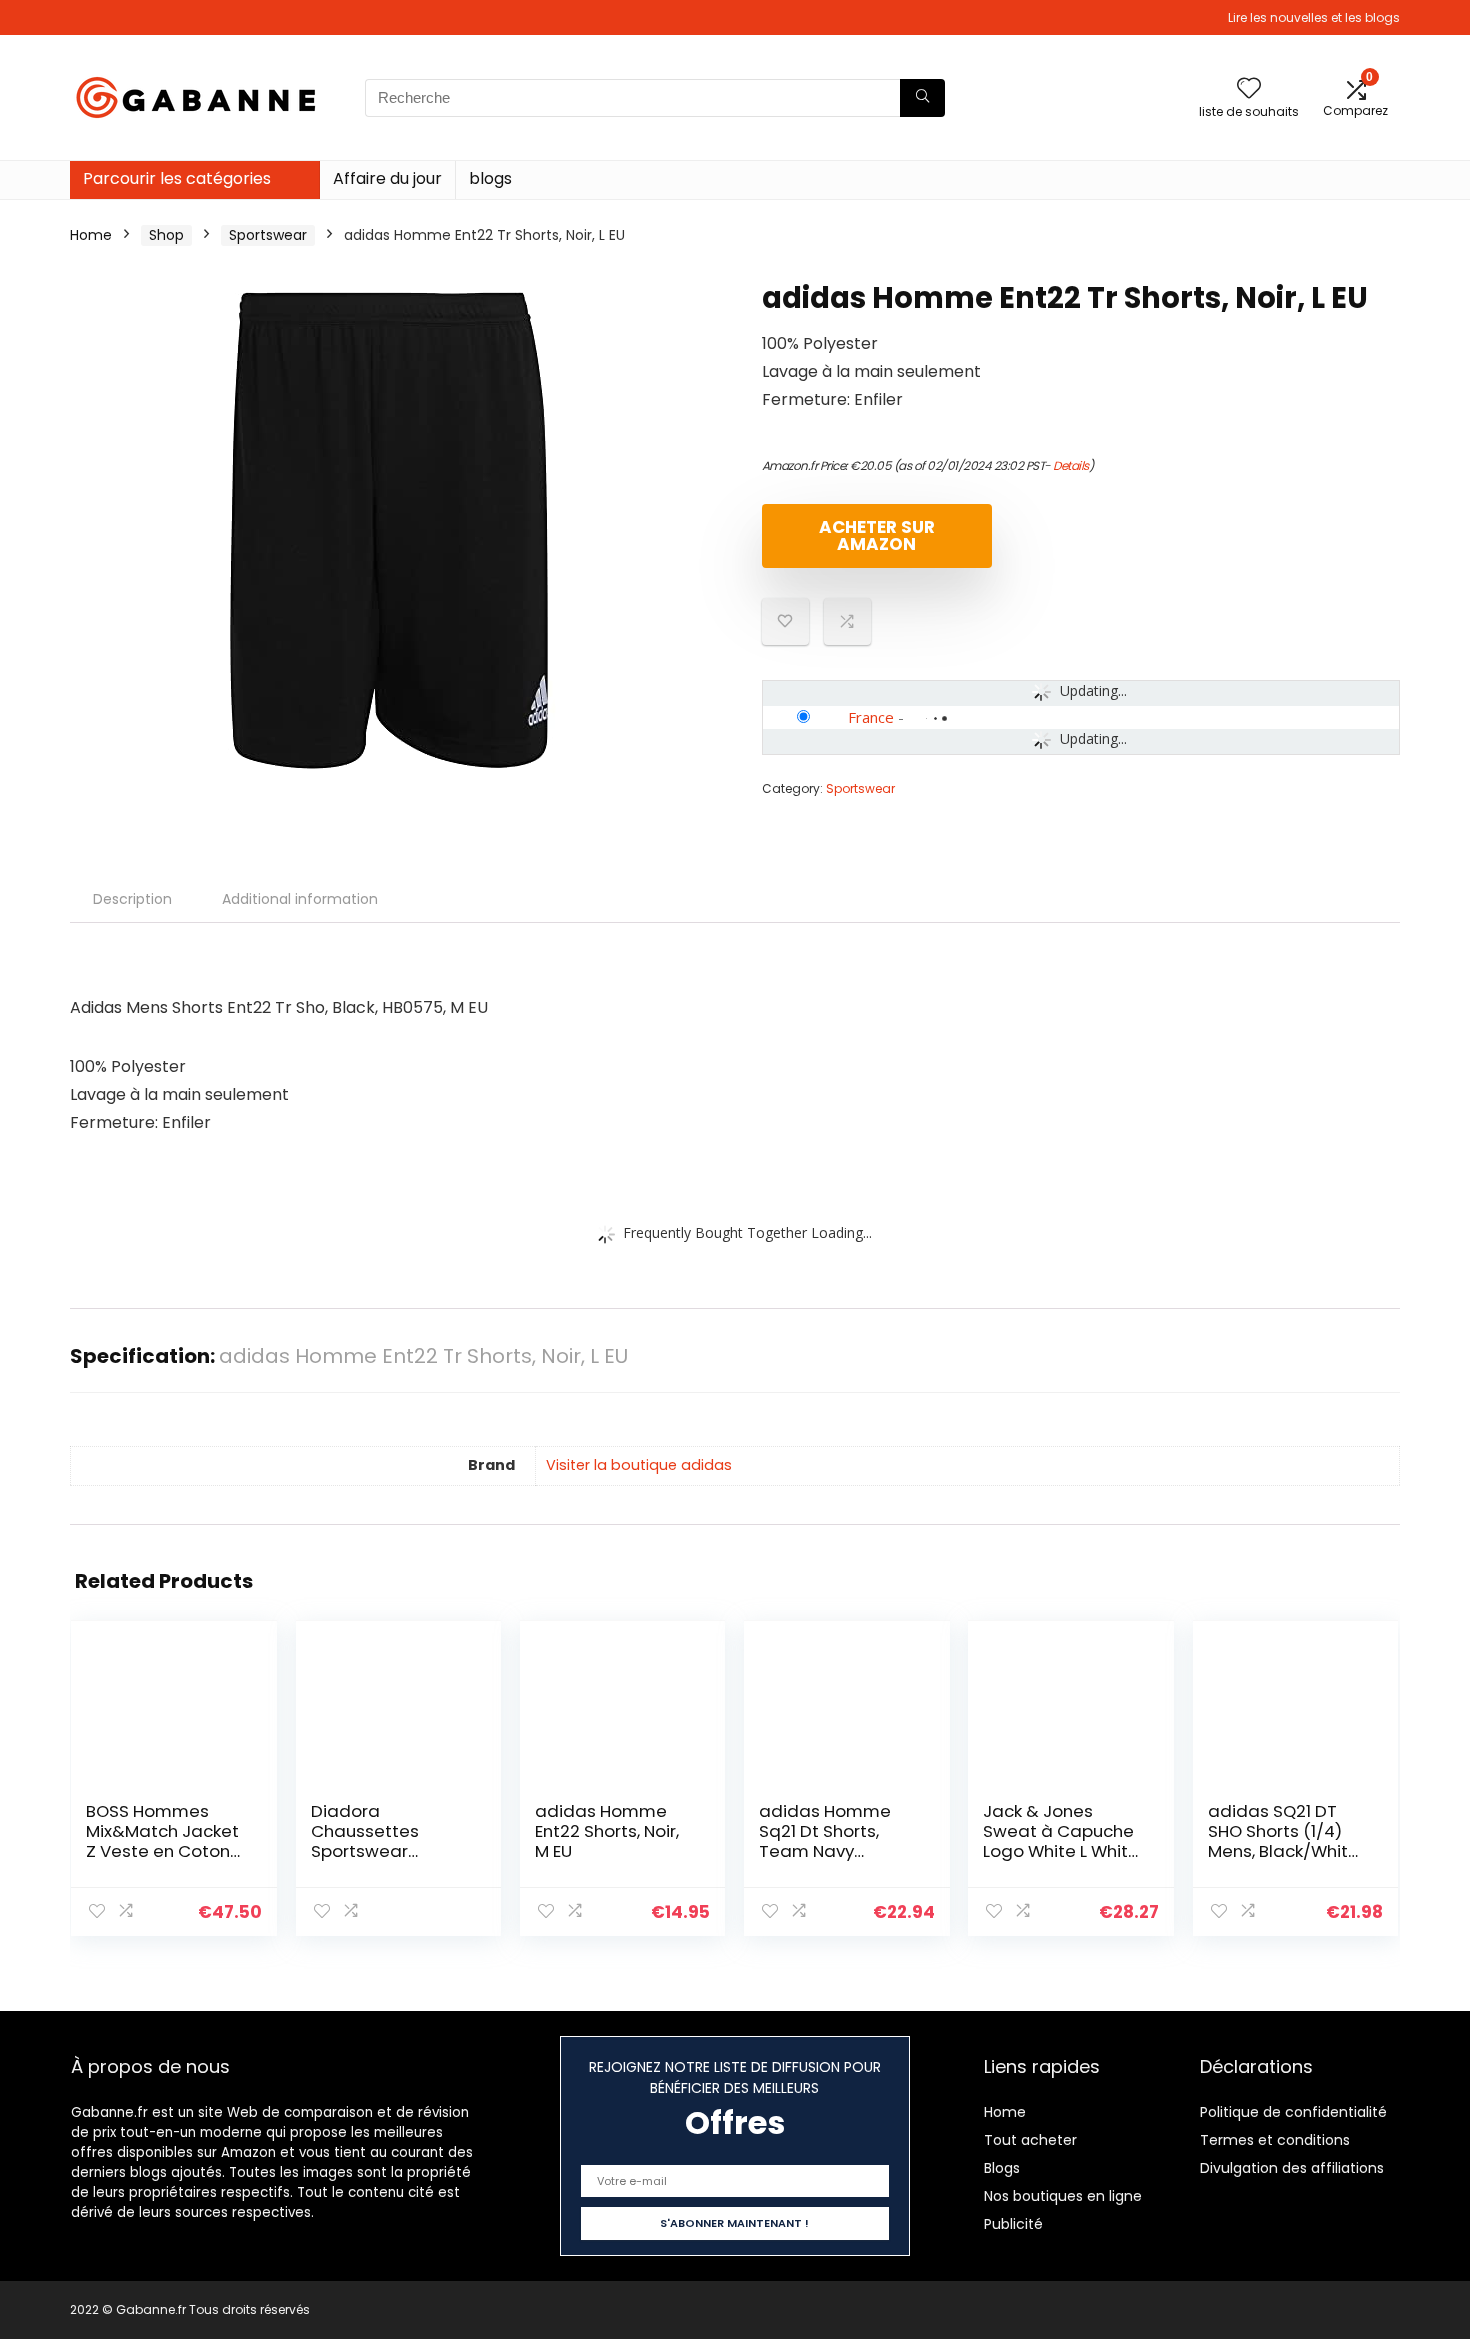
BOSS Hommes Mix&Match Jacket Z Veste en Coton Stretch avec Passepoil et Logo (162, 1851)
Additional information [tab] (300, 899)
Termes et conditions (1275, 2140)
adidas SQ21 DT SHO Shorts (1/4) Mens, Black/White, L (1285, 1841)
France (871, 717)
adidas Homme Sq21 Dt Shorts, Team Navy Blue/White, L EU (825, 1841)
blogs (490, 178)
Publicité (1013, 2224)
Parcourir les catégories (177, 178)
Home (91, 235)
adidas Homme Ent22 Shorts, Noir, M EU (607, 1831)
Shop (166, 235)
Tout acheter (1030, 2140)
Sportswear (268, 235)
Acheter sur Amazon (877, 535)
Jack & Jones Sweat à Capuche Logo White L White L (1061, 1841)
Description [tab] (132, 899)
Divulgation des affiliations (1292, 2168)
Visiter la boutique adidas (639, 1465)
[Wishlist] (1249, 89)
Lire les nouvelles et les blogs (1314, 17)
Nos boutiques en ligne (1063, 2196)
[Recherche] (922, 98)
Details (1071, 465)
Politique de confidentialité (1293, 2112)
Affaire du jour (387, 178)
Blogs (1002, 2168)
